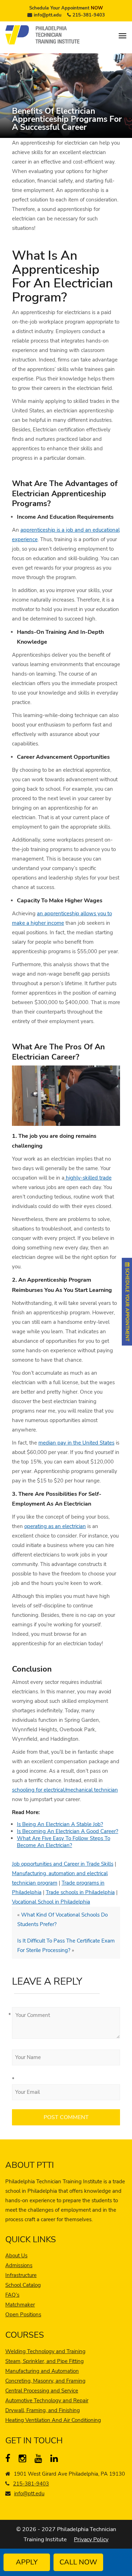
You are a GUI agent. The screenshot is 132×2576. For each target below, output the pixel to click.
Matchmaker (20, 2305)
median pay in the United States (76, 1443)
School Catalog (23, 2285)
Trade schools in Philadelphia (80, 1892)
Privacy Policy (91, 2540)
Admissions (19, 2265)
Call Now (78, 2562)
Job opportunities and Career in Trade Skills (63, 1864)
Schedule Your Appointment (66, 8)
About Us (16, 2256)
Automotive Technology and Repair (47, 2401)
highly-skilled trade (88, 1178)
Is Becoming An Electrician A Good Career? (68, 1831)
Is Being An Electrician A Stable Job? (60, 1824)
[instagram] (24, 2460)
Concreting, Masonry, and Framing (45, 2381)
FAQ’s (12, 2295)
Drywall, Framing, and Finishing (43, 2410)
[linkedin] (56, 2460)
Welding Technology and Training (45, 2351)
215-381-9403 (89, 15)
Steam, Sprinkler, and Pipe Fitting (45, 2361)
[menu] (122, 36)
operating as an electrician (55, 1526)
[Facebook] (11, 2460)
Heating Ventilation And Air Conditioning (53, 2420)
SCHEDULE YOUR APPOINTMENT (127, 1304)
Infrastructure (21, 2275)
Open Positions (23, 2315)
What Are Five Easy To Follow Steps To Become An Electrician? (64, 1842)
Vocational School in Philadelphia (51, 1902)
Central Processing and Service (42, 2391)
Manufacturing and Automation (42, 2371)
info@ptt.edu (48, 15)
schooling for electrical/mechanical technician (65, 1790)
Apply (27, 2562)
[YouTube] (40, 2460)
